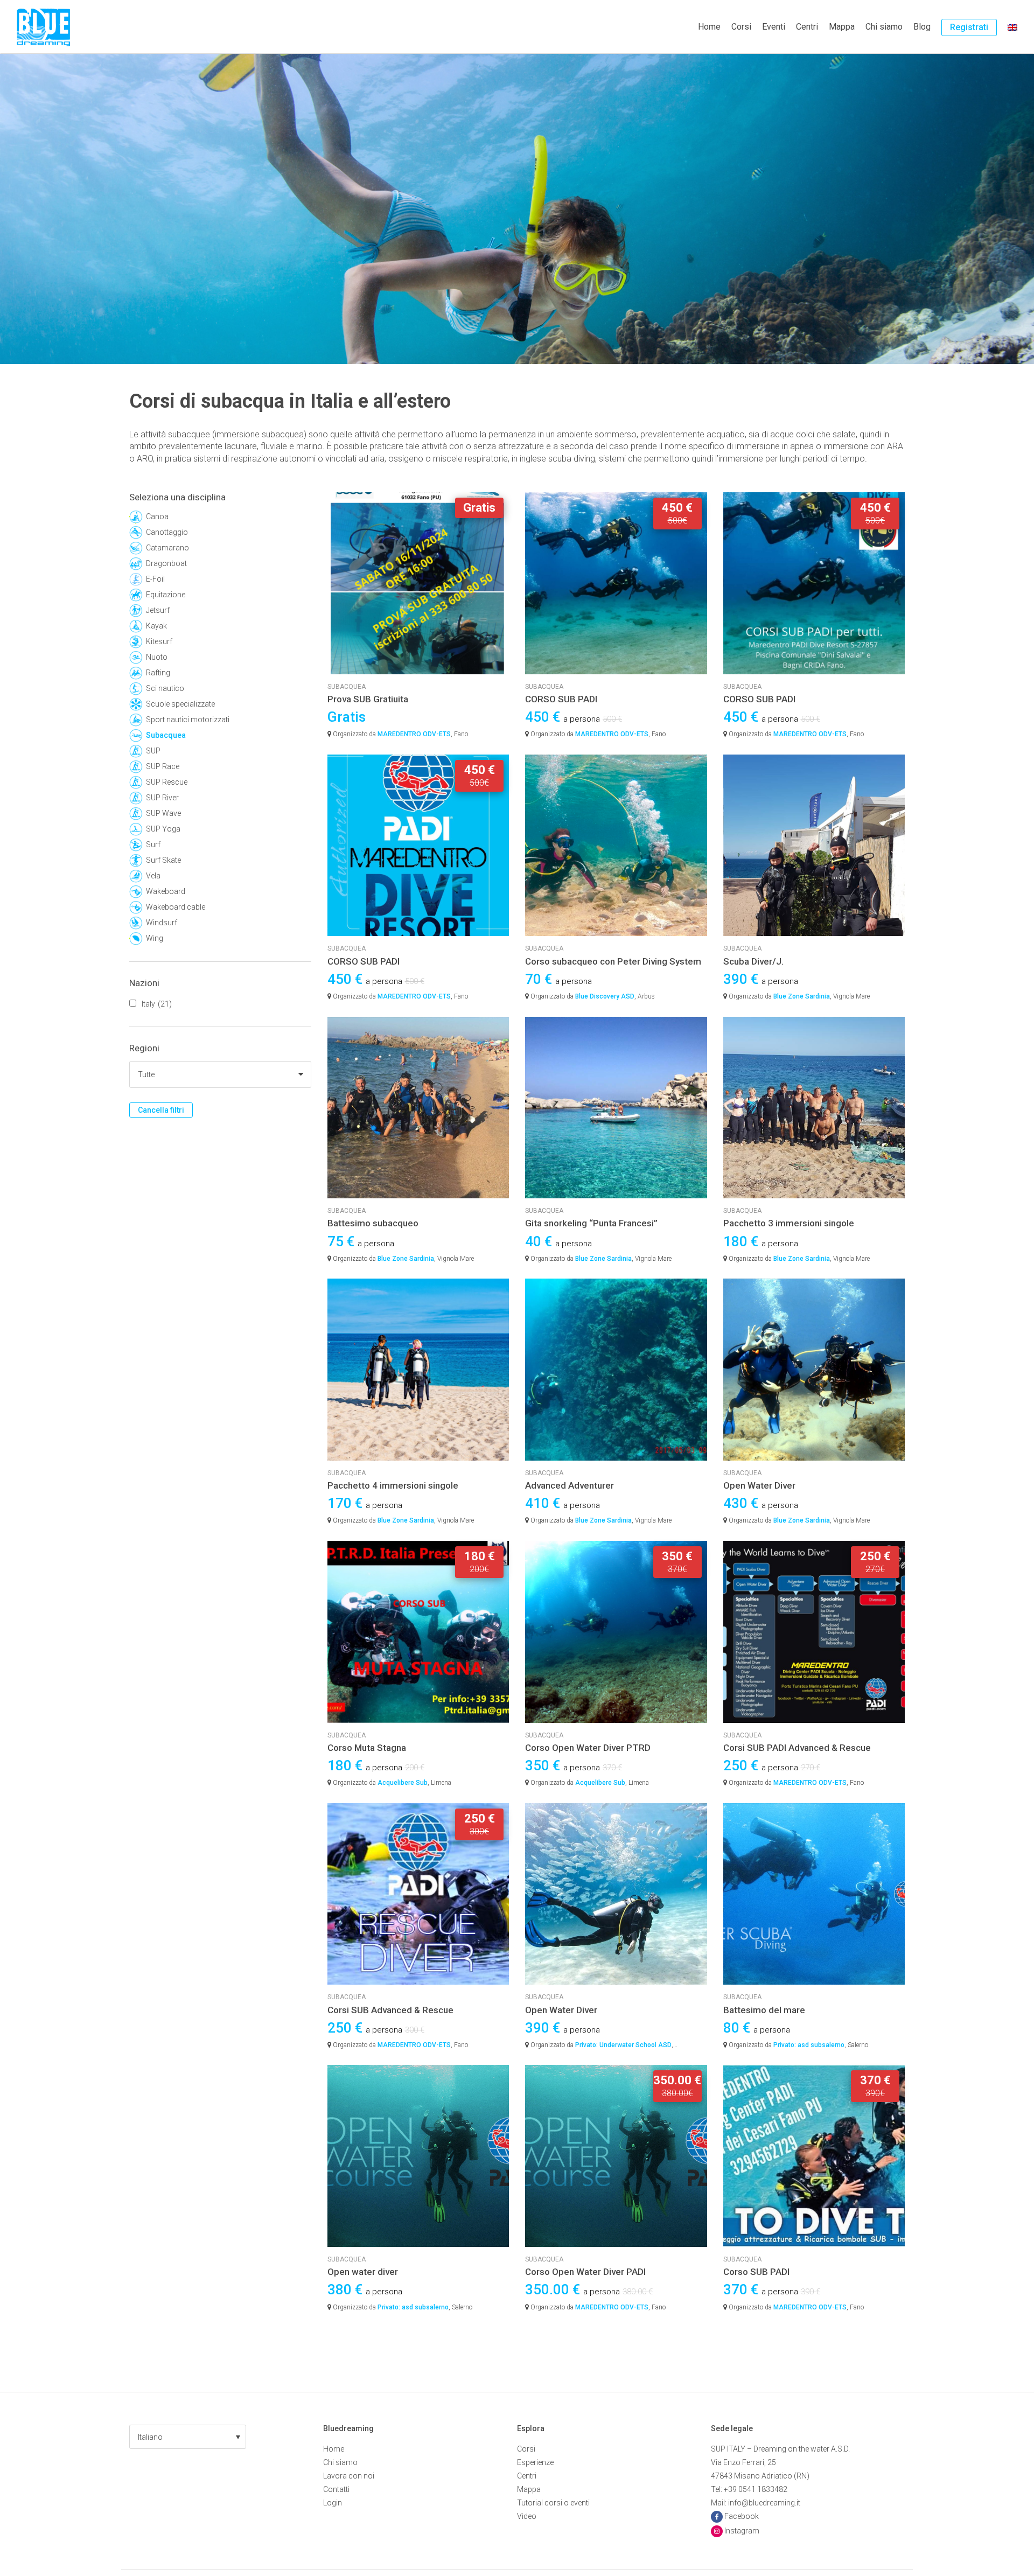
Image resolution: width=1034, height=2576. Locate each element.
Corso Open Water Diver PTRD (588, 1748)
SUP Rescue (167, 782)
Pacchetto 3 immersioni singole (789, 1223)
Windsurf (162, 923)
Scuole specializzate (180, 704)
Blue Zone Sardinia (802, 996)
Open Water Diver (759, 1485)
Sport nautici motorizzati (188, 720)
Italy (157, 1004)
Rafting (158, 673)
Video (527, 2516)
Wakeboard (166, 891)
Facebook (742, 2516)
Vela (153, 876)
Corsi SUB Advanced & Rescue (390, 2010)
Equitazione (166, 595)
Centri (807, 27)
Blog (922, 27)
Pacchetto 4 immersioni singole (393, 1485)
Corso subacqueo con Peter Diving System (613, 961)
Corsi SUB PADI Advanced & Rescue (797, 1748)
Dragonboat (166, 563)
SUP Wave (163, 813)
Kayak (156, 626)
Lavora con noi (349, 2476)
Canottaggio (167, 532)
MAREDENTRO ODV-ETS (414, 734)
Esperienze (535, 2462)
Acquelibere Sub (403, 1783)
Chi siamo (884, 27)
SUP (153, 751)
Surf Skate (163, 860)
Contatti (336, 2489)
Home (709, 27)
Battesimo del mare (764, 2010)
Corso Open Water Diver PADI (585, 2272)
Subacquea (166, 735)
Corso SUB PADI (756, 2272)
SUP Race (163, 766)
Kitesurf (159, 641)
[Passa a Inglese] (1012, 27)
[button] (188, 2437)
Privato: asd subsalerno (809, 2045)
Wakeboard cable (176, 907)
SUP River (162, 798)
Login (333, 2503)
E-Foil (155, 579)
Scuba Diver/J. (753, 961)
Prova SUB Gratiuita (368, 699)
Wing (155, 938)
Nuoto (157, 657)
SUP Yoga (163, 829)
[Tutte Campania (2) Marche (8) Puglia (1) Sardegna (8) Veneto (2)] (220, 1074)
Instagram (742, 2531)
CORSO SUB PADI (561, 699)
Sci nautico (165, 688)
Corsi (741, 27)
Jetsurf (158, 610)
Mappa (842, 27)
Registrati (969, 27)
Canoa (157, 516)
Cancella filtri (161, 1110)
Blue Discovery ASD (605, 996)
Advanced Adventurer (570, 1485)
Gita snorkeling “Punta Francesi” (591, 1223)
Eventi (774, 27)
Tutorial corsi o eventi (553, 2503)
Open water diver (363, 2272)
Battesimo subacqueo (373, 1223)
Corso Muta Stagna (367, 1748)
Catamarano (167, 548)
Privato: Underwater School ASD (623, 2045)
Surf (153, 844)
